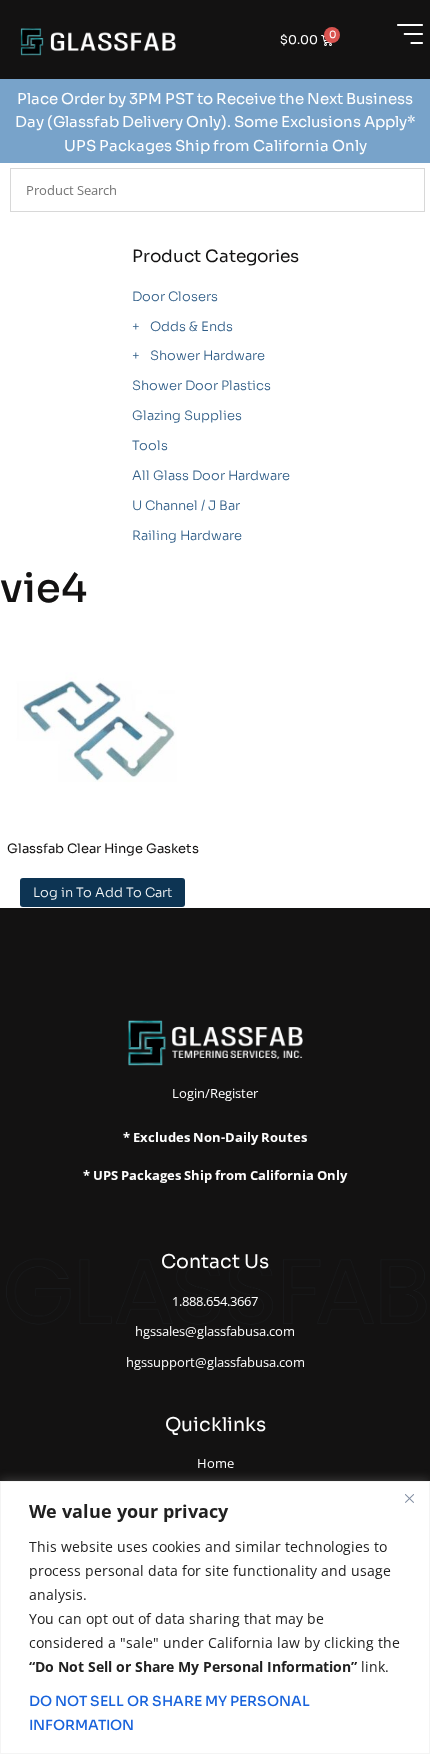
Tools (150, 445)
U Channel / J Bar (186, 505)
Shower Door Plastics (201, 385)
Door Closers (175, 296)
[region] (215, 1617)
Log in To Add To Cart (102, 892)
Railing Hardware (187, 535)
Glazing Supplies (187, 415)
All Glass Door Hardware (211, 475)
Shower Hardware (207, 355)
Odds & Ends (191, 326)
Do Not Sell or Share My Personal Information (169, 1713)
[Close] (409, 1498)
